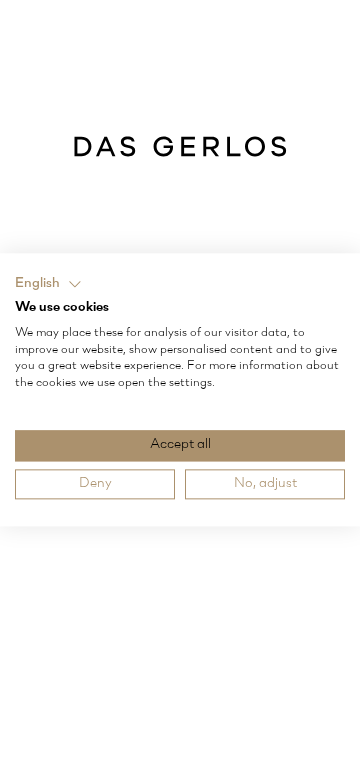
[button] (48, 284)
